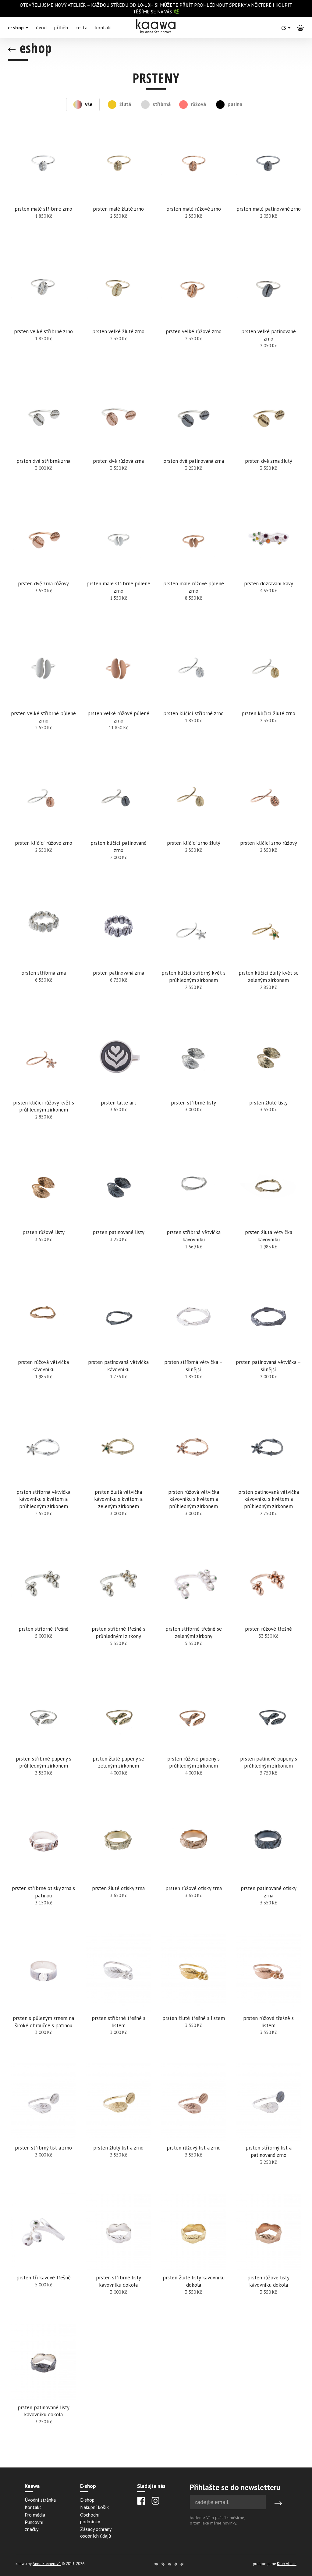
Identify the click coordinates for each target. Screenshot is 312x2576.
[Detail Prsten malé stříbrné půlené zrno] (119, 564)
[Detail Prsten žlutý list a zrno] (119, 2128)
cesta (82, 27)
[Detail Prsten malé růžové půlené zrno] (193, 564)
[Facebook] (141, 2501)
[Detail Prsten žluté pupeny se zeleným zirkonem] (119, 1739)
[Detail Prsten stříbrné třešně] (44, 1609)
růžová (198, 104)
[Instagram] (155, 2501)
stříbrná (160, 104)
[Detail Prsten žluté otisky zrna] (119, 1868)
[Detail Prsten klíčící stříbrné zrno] (193, 694)
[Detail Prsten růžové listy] (44, 1212)
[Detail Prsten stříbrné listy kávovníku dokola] (119, 2258)
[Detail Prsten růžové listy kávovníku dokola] (268, 2258)
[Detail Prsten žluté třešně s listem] (193, 1998)
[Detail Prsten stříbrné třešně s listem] (119, 1998)
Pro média (35, 2515)
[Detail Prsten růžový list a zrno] (193, 2128)
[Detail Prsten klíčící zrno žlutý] (193, 823)
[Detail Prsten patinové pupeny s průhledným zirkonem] (268, 1739)
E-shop (87, 2500)
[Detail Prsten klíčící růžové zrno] (44, 823)
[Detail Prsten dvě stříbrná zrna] (44, 437)
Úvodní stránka (40, 2500)
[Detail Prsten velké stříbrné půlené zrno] (44, 694)
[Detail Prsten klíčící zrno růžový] (268, 823)
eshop (34, 48)
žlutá (125, 104)
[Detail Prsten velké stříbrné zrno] (44, 312)
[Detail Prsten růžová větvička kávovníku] (44, 1342)
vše (89, 104)
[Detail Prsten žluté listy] (268, 1083)
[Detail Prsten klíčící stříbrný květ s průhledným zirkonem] (193, 953)
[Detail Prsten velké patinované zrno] (268, 312)
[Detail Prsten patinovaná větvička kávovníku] (119, 1342)
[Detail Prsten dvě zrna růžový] (44, 564)
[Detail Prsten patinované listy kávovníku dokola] (44, 2388)
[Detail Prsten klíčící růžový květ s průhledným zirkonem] (44, 1083)
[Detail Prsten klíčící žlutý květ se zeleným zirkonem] (268, 953)
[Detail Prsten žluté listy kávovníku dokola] (193, 2258)
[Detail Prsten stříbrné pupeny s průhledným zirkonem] (44, 1739)
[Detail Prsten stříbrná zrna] (44, 953)
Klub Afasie (287, 2564)
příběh (61, 27)
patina (234, 104)
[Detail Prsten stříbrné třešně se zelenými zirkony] (193, 1609)
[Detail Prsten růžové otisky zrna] (193, 1868)
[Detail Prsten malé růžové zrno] (193, 185)
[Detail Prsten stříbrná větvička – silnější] (193, 1342)
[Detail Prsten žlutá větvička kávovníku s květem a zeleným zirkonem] (119, 1476)
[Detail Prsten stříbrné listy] (193, 1083)
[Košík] (300, 27)
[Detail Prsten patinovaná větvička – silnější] (268, 1342)
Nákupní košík (94, 2507)
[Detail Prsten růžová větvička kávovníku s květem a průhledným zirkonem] (193, 1476)
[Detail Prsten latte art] (119, 1083)
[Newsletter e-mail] (228, 2502)
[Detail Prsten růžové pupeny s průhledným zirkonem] (193, 1739)
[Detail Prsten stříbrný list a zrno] (44, 2128)
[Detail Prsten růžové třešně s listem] (268, 1998)
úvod (41, 27)
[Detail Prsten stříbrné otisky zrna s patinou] (44, 1868)
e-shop (17, 27)
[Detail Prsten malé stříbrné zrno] (44, 185)
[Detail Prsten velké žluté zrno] (119, 312)
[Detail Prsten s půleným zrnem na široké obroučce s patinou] (44, 1998)
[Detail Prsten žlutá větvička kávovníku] (268, 1212)
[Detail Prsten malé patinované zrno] (268, 185)
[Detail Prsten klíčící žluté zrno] (268, 694)
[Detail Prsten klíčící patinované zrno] (119, 823)
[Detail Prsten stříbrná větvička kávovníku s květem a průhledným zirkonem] (44, 1476)
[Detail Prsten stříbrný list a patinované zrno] (268, 2128)
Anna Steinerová (47, 2564)
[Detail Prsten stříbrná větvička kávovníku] (193, 1212)
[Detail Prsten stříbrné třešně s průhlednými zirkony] (119, 1609)
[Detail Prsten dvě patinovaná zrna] (193, 437)
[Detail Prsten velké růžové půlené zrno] (119, 694)
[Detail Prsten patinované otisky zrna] (268, 1868)
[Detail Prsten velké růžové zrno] (193, 312)
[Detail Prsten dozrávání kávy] (268, 564)
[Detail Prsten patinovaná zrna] (119, 953)
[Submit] (278, 2503)
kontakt (104, 27)
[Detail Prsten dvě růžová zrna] (119, 437)
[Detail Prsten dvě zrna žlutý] (268, 437)
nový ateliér (70, 5)
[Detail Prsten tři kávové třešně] (44, 2258)
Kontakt (33, 2507)
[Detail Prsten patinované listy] (119, 1212)
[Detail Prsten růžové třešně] (268, 1609)
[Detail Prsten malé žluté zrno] (119, 185)
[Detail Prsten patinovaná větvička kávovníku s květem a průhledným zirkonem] (268, 1476)
